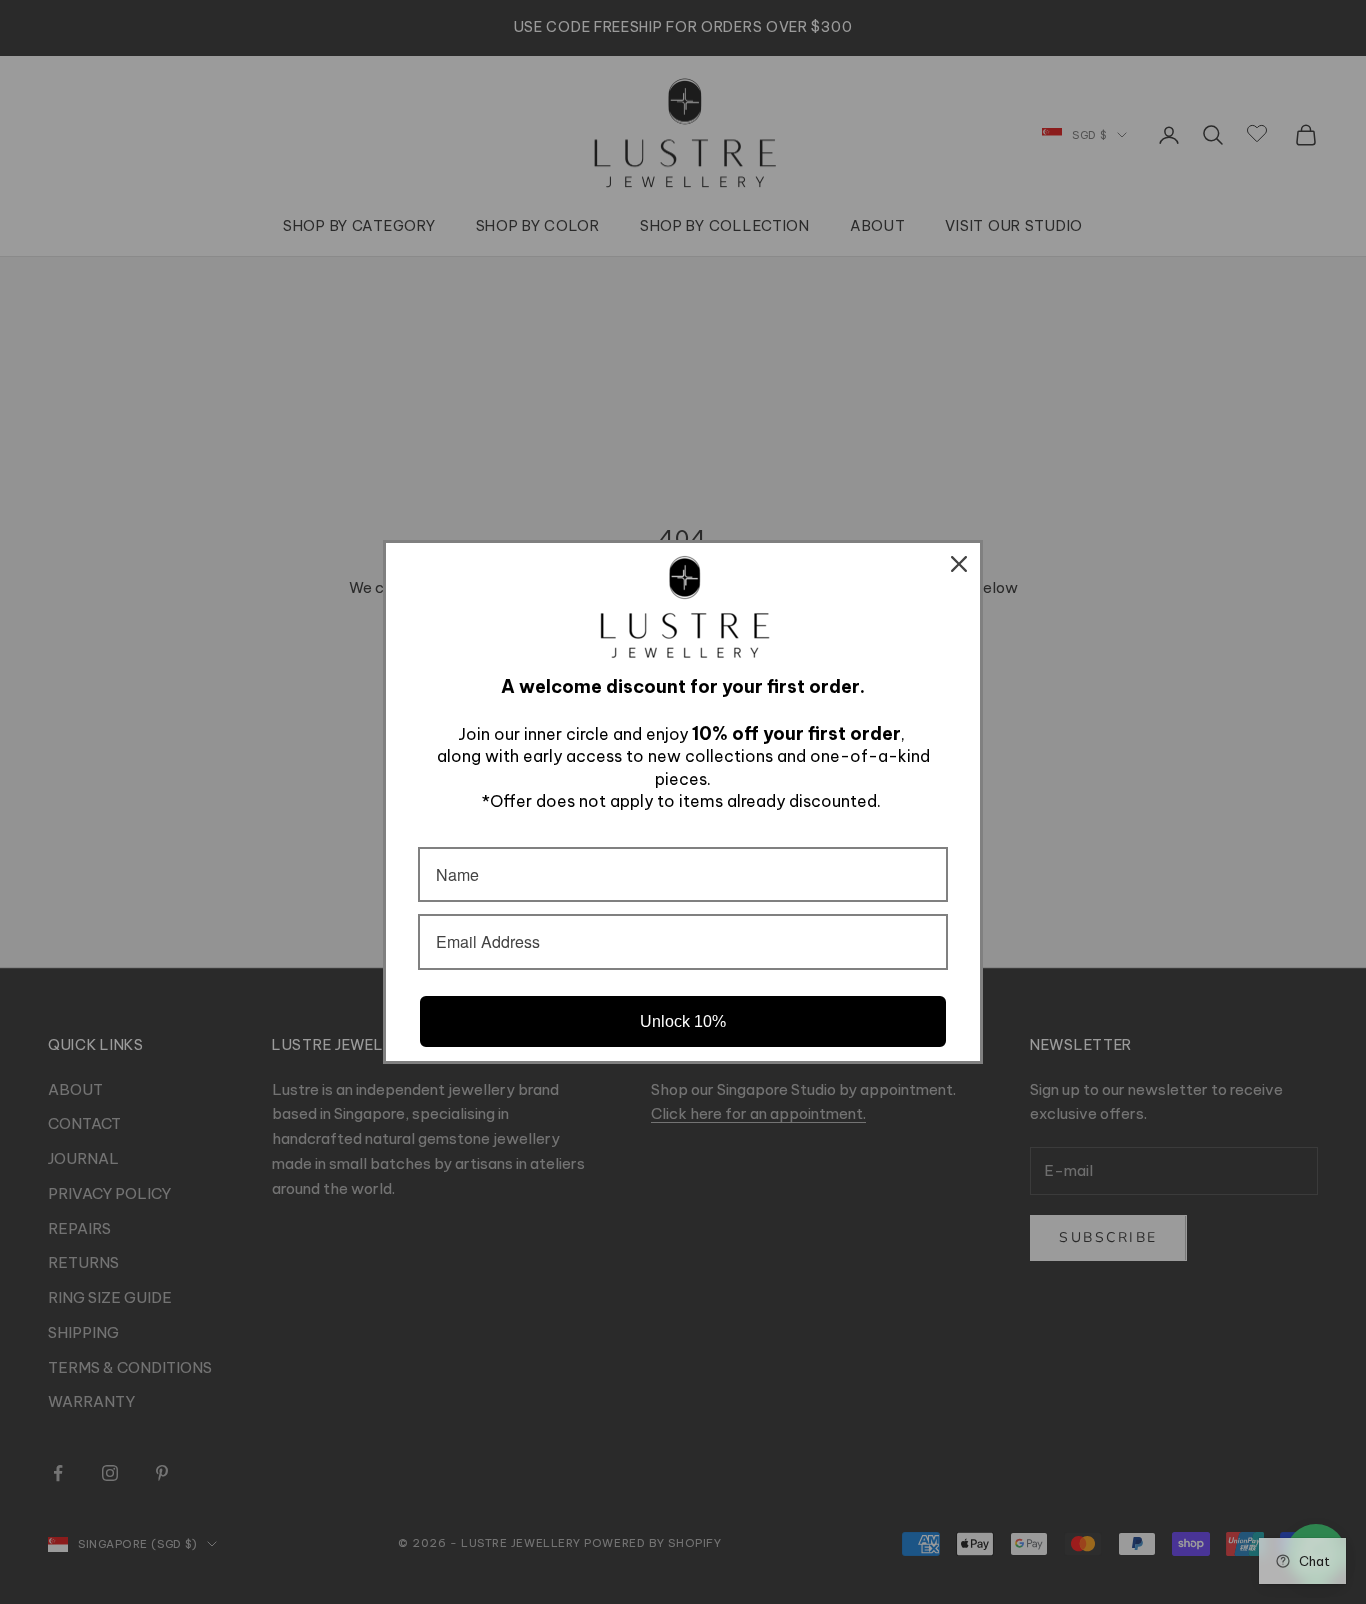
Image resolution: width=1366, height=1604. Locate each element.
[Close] (959, 564)
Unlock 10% (683, 1021)
